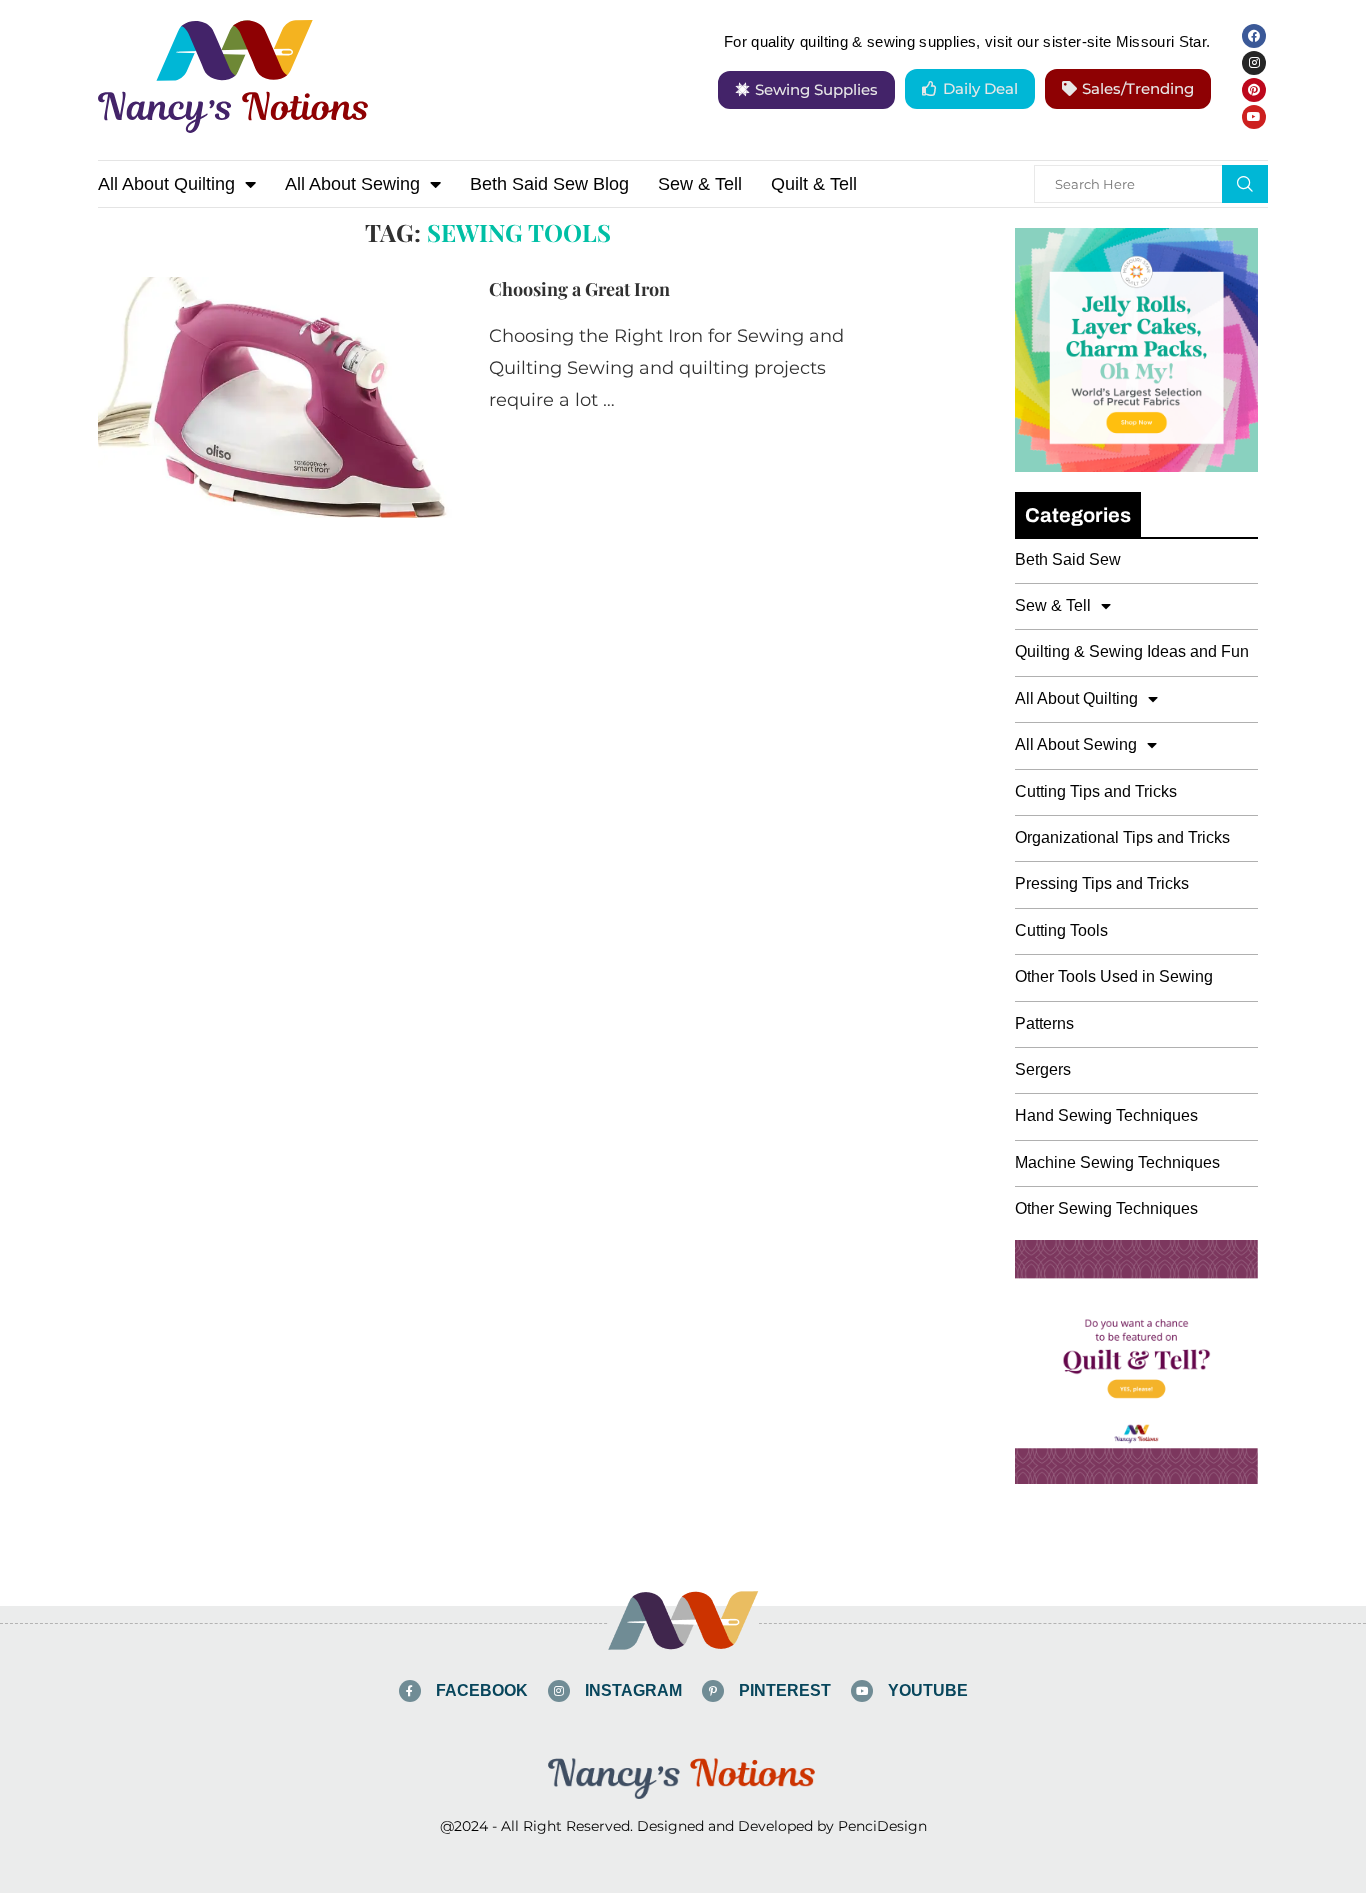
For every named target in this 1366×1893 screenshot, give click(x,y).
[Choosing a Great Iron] (278, 397)
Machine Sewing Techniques (1117, 1162)
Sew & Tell (700, 184)
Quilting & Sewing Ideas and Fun (1132, 651)
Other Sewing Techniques (1106, 1208)
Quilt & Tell (814, 184)
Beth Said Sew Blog (549, 184)
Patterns (1044, 1023)
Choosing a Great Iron (579, 289)
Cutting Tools (1061, 930)
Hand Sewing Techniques (1106, 1115)
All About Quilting (166, 184)
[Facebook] (1254, 36)
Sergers (1043, 1069)
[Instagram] (1254, 63)
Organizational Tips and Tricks (1122, 837)
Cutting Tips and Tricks (1096, 791)
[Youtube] (1254, 117)
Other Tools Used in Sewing (1114, 976)
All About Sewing (352, 184)
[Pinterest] (1254, 90)
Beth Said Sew (1068, 559)
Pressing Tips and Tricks (1102, 883)
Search (1245, 184)
